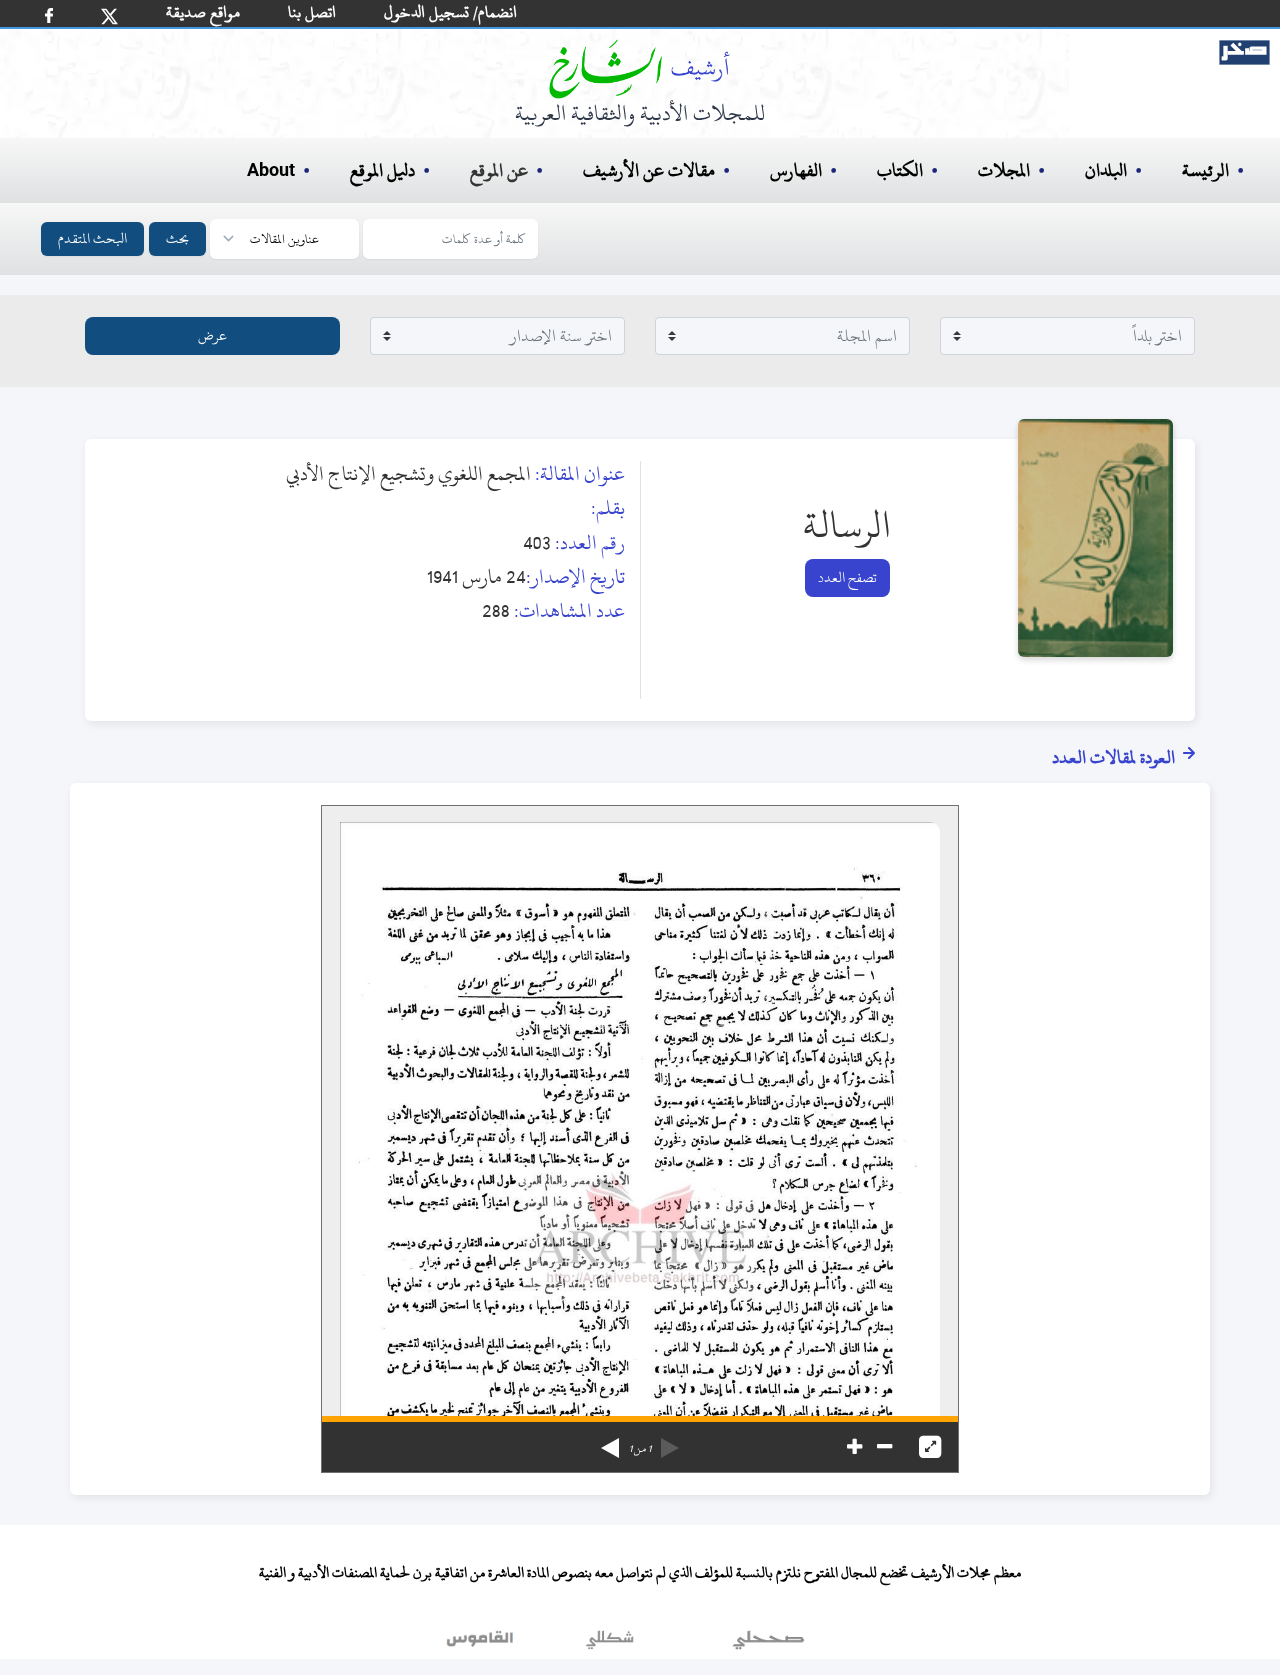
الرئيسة (1205, 170)
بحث (177, 238)
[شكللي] (610, 1644)
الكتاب (900, 170)
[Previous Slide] (670, 1441)
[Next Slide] (610, 1441)
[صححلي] (768, 1644)
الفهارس (796, 170)
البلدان (1106, 170)
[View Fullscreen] (930, 1447)
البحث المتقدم (92, 238)
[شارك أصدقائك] (49, 15)
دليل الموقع (382, 170)
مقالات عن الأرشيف (649, 170)
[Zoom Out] (884, 1447)
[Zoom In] (854, 1447)
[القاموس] (482, 1644)
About (271, 171)
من (640, 1449)
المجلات (1004, 170)
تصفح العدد (847, 577)
